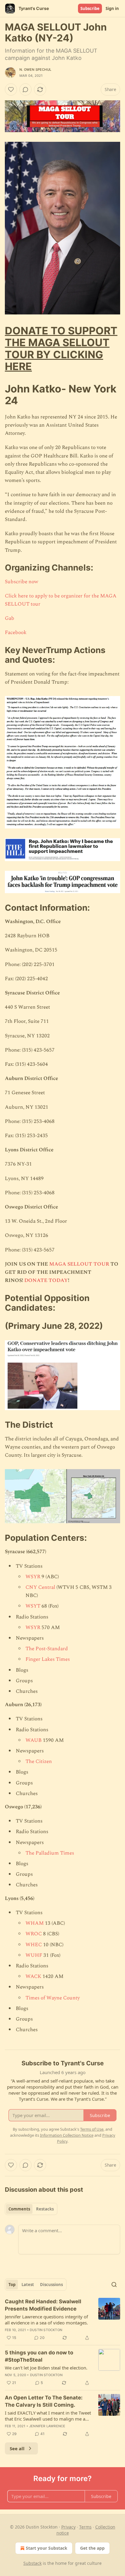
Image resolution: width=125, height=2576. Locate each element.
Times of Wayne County (53, 1998)
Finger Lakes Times (48, 1659)
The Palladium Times (50, 1853)
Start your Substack (47, 2548)
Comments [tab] (19, 2209)
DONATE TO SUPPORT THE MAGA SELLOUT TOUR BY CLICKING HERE (61, 348)
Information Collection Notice (67, 2135)
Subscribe (90, 8)
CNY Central (40, 1587)
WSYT (33, 1606)
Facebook (16, 633)
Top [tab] (12, 2285)
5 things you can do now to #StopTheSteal (39, 2356)
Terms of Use (92, 2129)
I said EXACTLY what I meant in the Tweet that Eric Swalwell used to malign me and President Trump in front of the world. (48, 2416)
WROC (34, 1934)
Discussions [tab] (51, 2285)
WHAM (35, 1923)
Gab (10, 618)
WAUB (34, 1740)
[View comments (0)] (25, 89)
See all (17, 2448)
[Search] (114, 2285)
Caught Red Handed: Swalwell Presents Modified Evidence (43, 2305)
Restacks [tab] (45, 2209)
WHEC (34, 1945)
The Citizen (39, 1761)
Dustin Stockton (46, 2330)
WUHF (34, 1955)
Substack (32, 2563)
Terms (85, 2527)
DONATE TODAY (46, 1280)
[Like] (11, 89)
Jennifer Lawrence (47, 2426)
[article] (62, 2320)
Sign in (112, 8)
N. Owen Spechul (35, 70)
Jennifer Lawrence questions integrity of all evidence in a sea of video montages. (46, 2320)
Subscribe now (22, 582)
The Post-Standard (47, 1649)
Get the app (92, 2548)
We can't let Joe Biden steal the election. (46, 2368)
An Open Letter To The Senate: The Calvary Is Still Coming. (44, 2401)
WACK (33, 1976)
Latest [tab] (28, 2285)
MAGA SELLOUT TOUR (79, 1264)
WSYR (33, 1577)
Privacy (68, 2527)
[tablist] (31, 2209)
